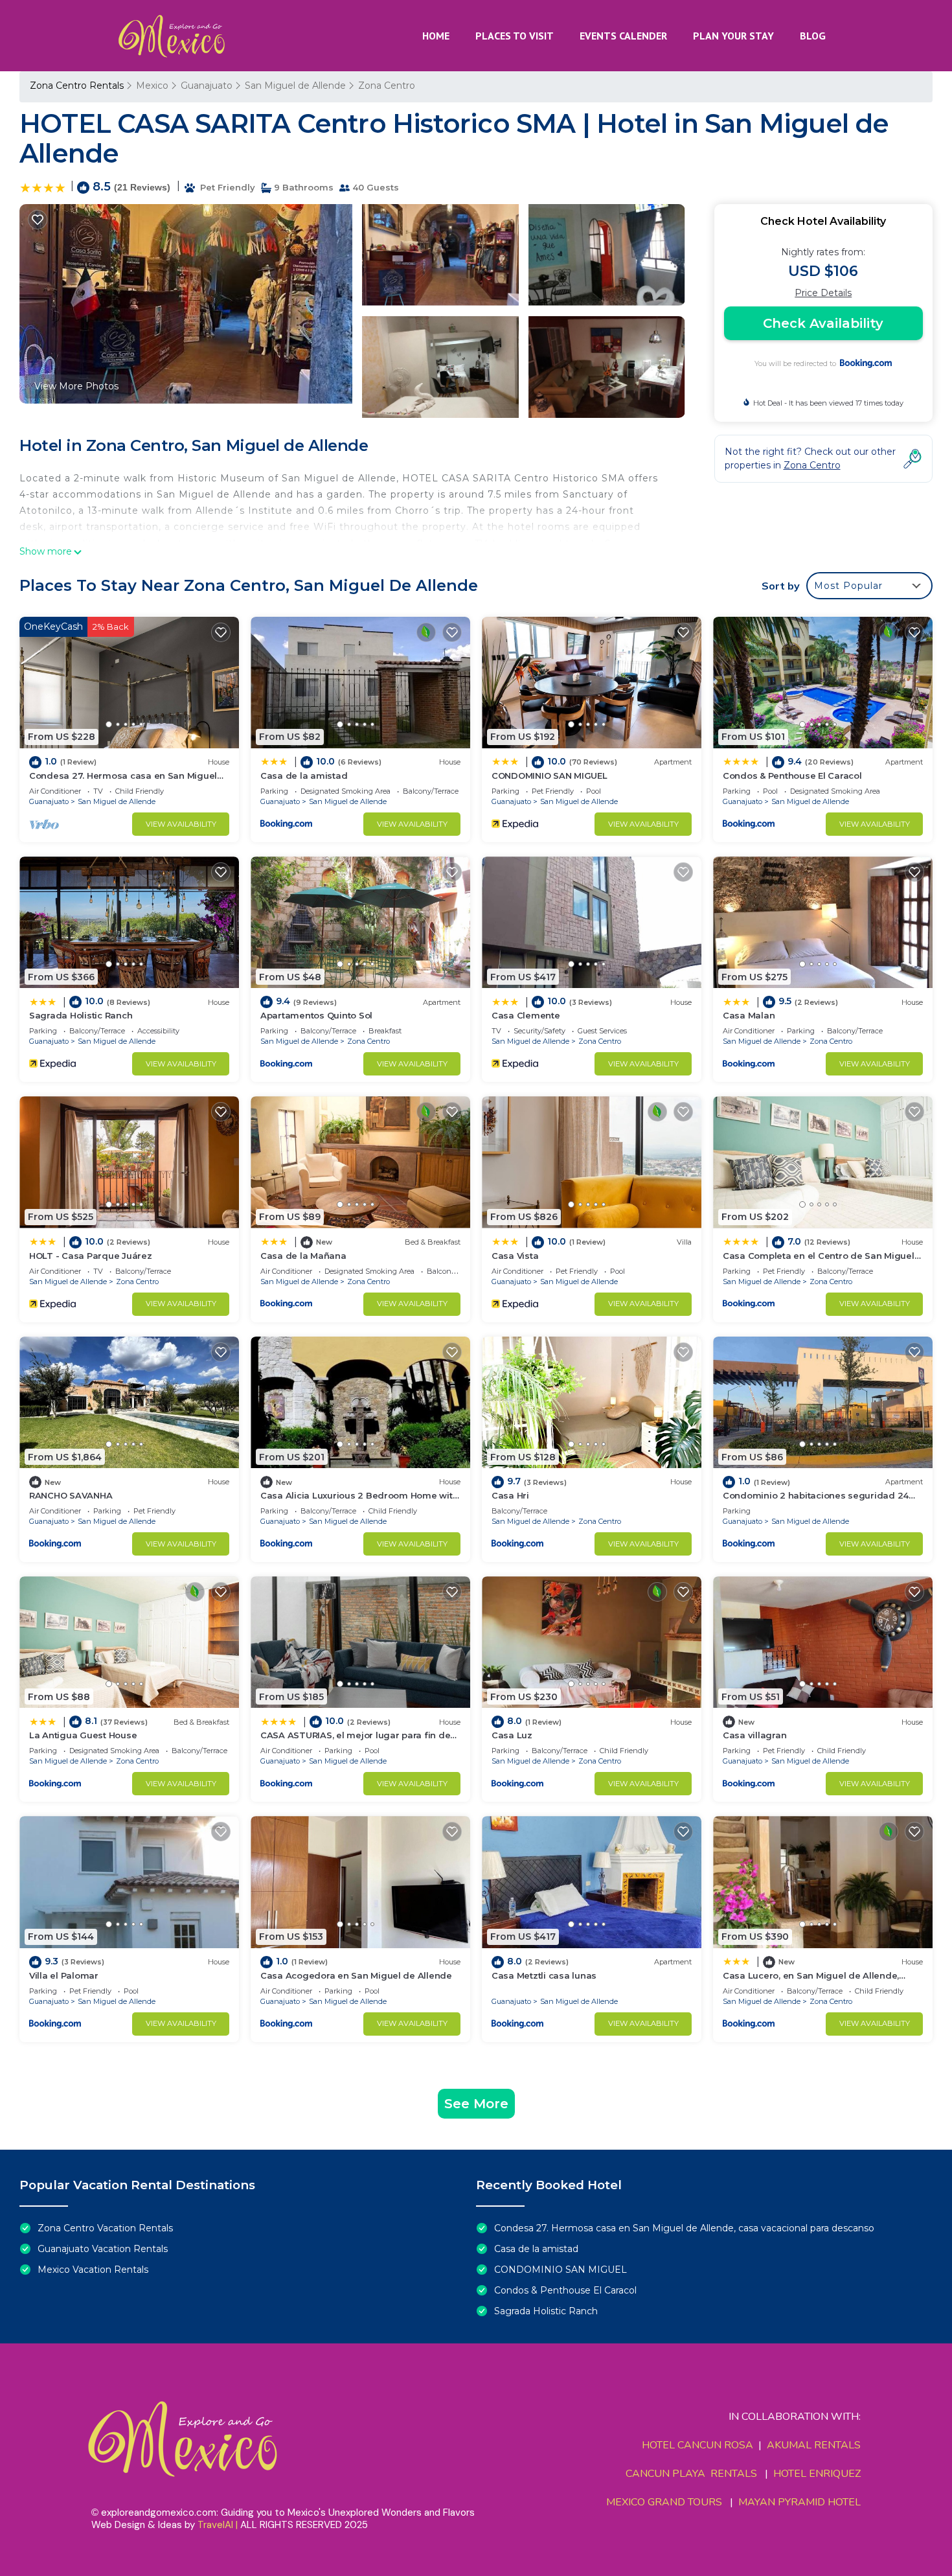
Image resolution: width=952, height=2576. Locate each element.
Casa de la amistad (304, 776)
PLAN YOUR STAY (733, 36)
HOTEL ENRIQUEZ (817, 2474)
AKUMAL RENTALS (814, 2445)
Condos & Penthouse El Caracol (792, 776)
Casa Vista (515, 1256)
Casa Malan (749, 1015)
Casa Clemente (526, 1015)
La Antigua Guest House (83, 1735)
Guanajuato (207, 86)
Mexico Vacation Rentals (93, 2270)
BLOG (813, 36)
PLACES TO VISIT (515, 36)
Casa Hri (510, 1495)
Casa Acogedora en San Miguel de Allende (356, 1975)
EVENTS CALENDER (623, 36)
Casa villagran (754, 1735)
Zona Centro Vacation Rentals (105, 2228)
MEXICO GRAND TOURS (664, 2502)
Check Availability (823, 323)
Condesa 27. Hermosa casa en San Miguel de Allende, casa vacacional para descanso (684, 2228)
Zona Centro (387, 86)
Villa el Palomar (64, 1975)
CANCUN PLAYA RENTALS (691, 2474)
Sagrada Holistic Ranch (81, 1015)
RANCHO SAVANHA (71, 1495)
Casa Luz (512, 1735)
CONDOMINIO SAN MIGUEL (550, 776)
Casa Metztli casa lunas (544, 1975)
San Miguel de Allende (295, 86)
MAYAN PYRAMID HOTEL (797, 2502)
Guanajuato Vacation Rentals (103, 2249)
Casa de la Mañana (303, 1256)
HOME (436, 36)
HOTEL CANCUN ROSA (697, 2445)
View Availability (181, 824)
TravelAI (215, 2525)
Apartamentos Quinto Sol (316, 1015)
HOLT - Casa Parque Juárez (91, 1256)
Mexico (152, 86)
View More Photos (76, 386)
